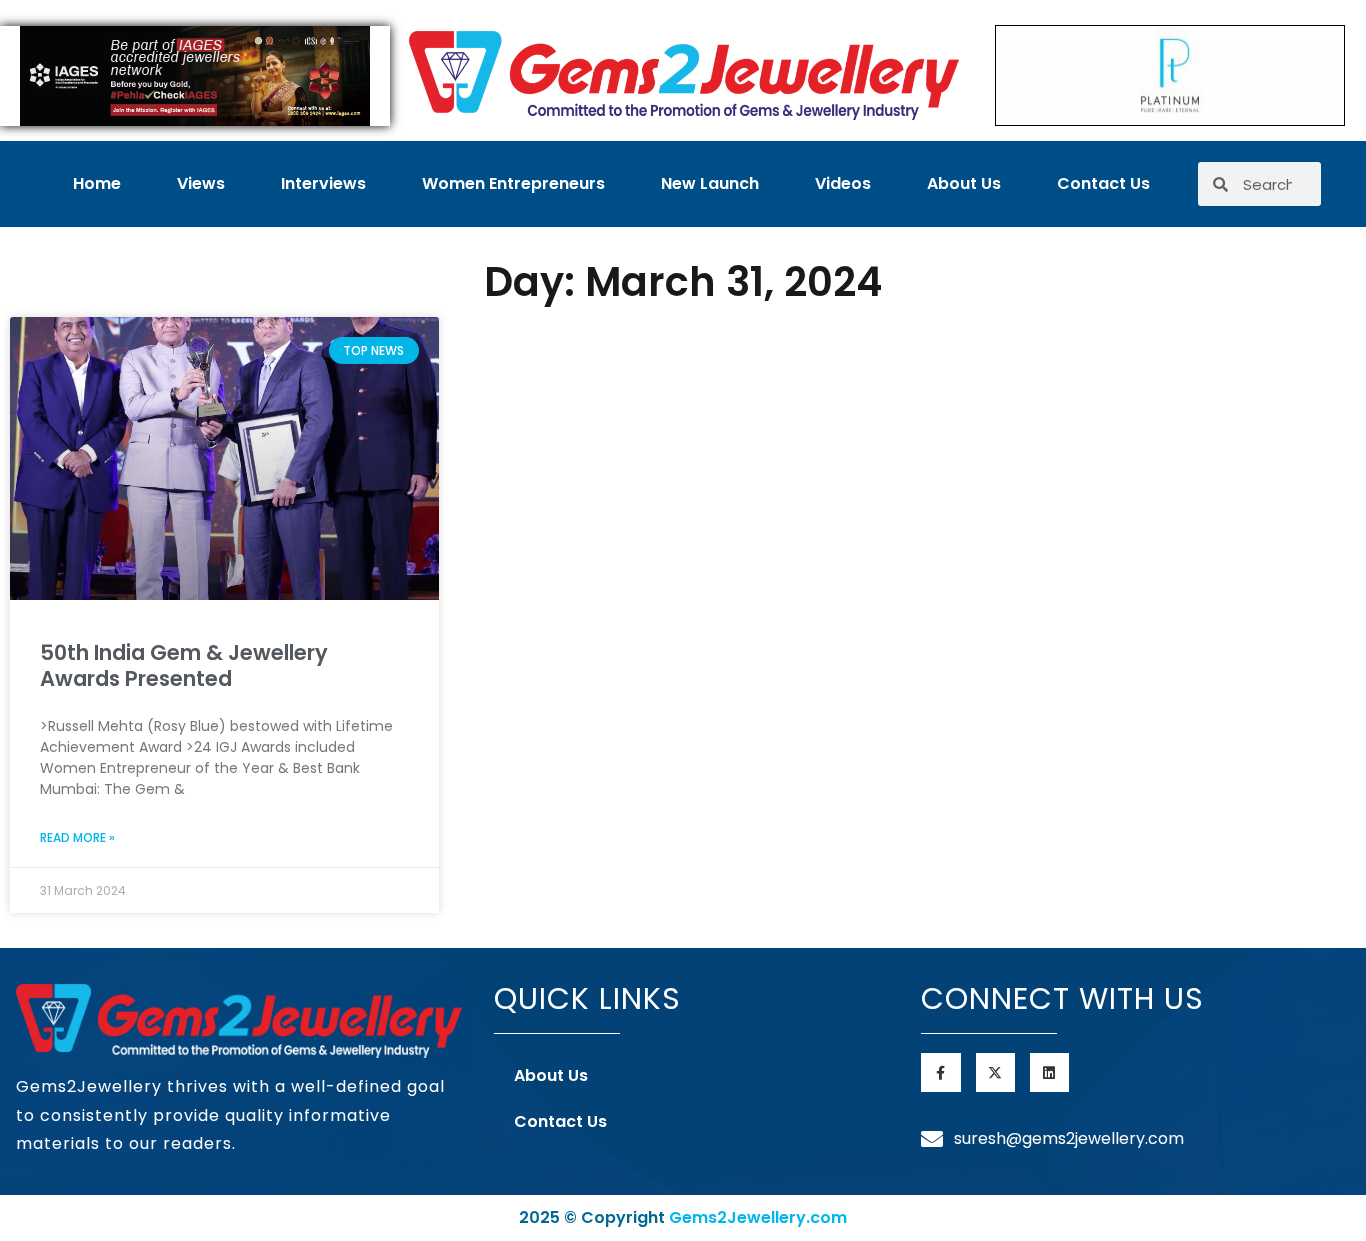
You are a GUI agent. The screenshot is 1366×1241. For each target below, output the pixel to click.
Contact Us (1103, 183)
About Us (964, 183)
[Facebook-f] (940, 1072)
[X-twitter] (995, 1072)
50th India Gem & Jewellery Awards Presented (184, 665)
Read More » (77, 837)
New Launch (710, 183)
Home (97, 183)
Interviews (323, 183)
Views (201, 183)
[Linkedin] (1049, 1072)
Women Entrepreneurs (513, 183)
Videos (843, 183)
